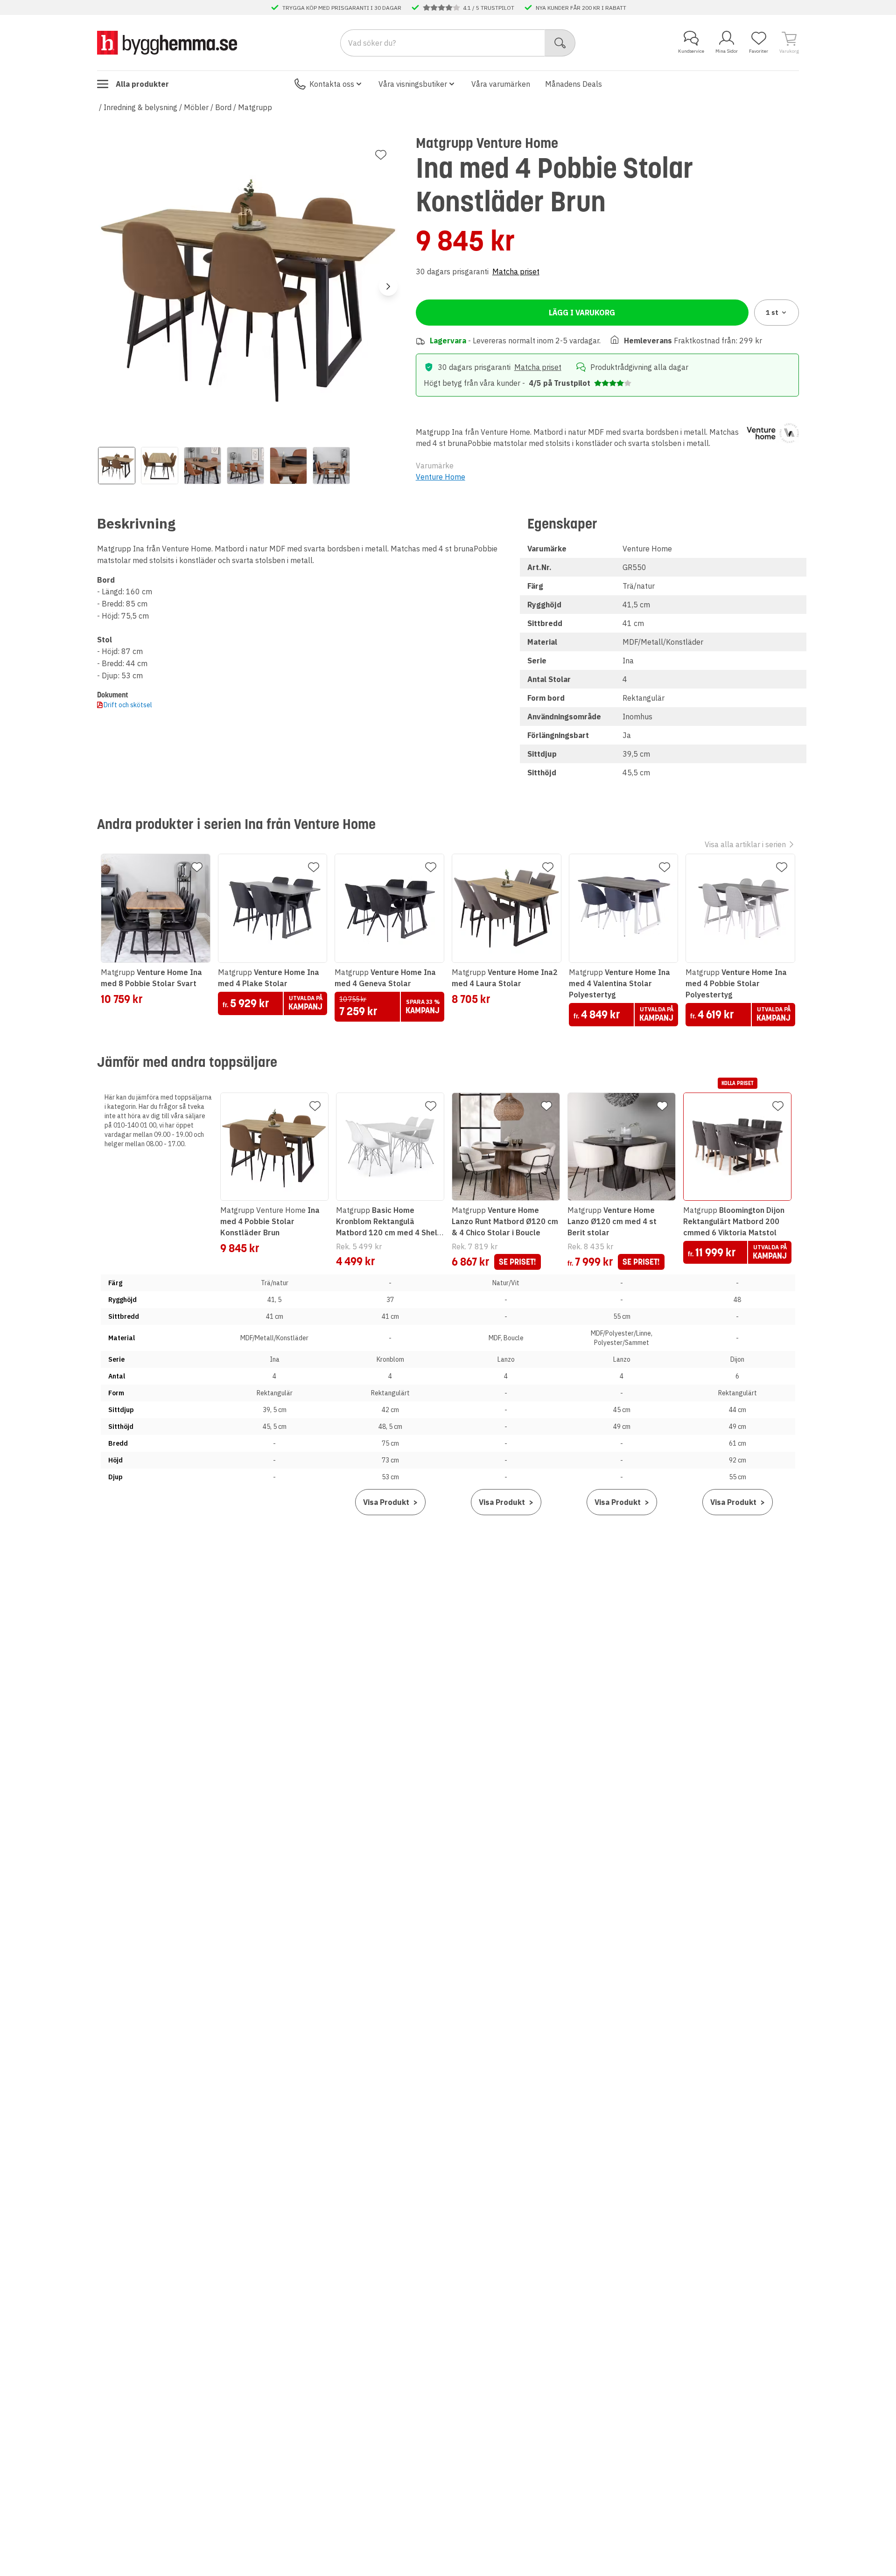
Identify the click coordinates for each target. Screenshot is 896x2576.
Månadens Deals (574, 84)
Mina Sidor (727, 51)
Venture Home (441, 477)
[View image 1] (117, 466)
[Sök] (560, 43)
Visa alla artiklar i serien (745, 844)
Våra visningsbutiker (413, 84)
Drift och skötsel (128, 705)
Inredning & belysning (140, 107)
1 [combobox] (772, 313)
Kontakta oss (332, 84)
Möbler (196, 107)
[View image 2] (160, 466)
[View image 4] (245, 466)
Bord (223, 107)
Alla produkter (142, 84)
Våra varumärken (501, 84)
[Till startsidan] (167, 42)
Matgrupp (255, 107)
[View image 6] (331, 466)
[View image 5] (288, 466)
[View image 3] (203, 466)
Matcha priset (516, 272)
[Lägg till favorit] (381, 155)
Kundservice (691, 51)
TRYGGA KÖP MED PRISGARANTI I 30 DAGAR (342, 7)
